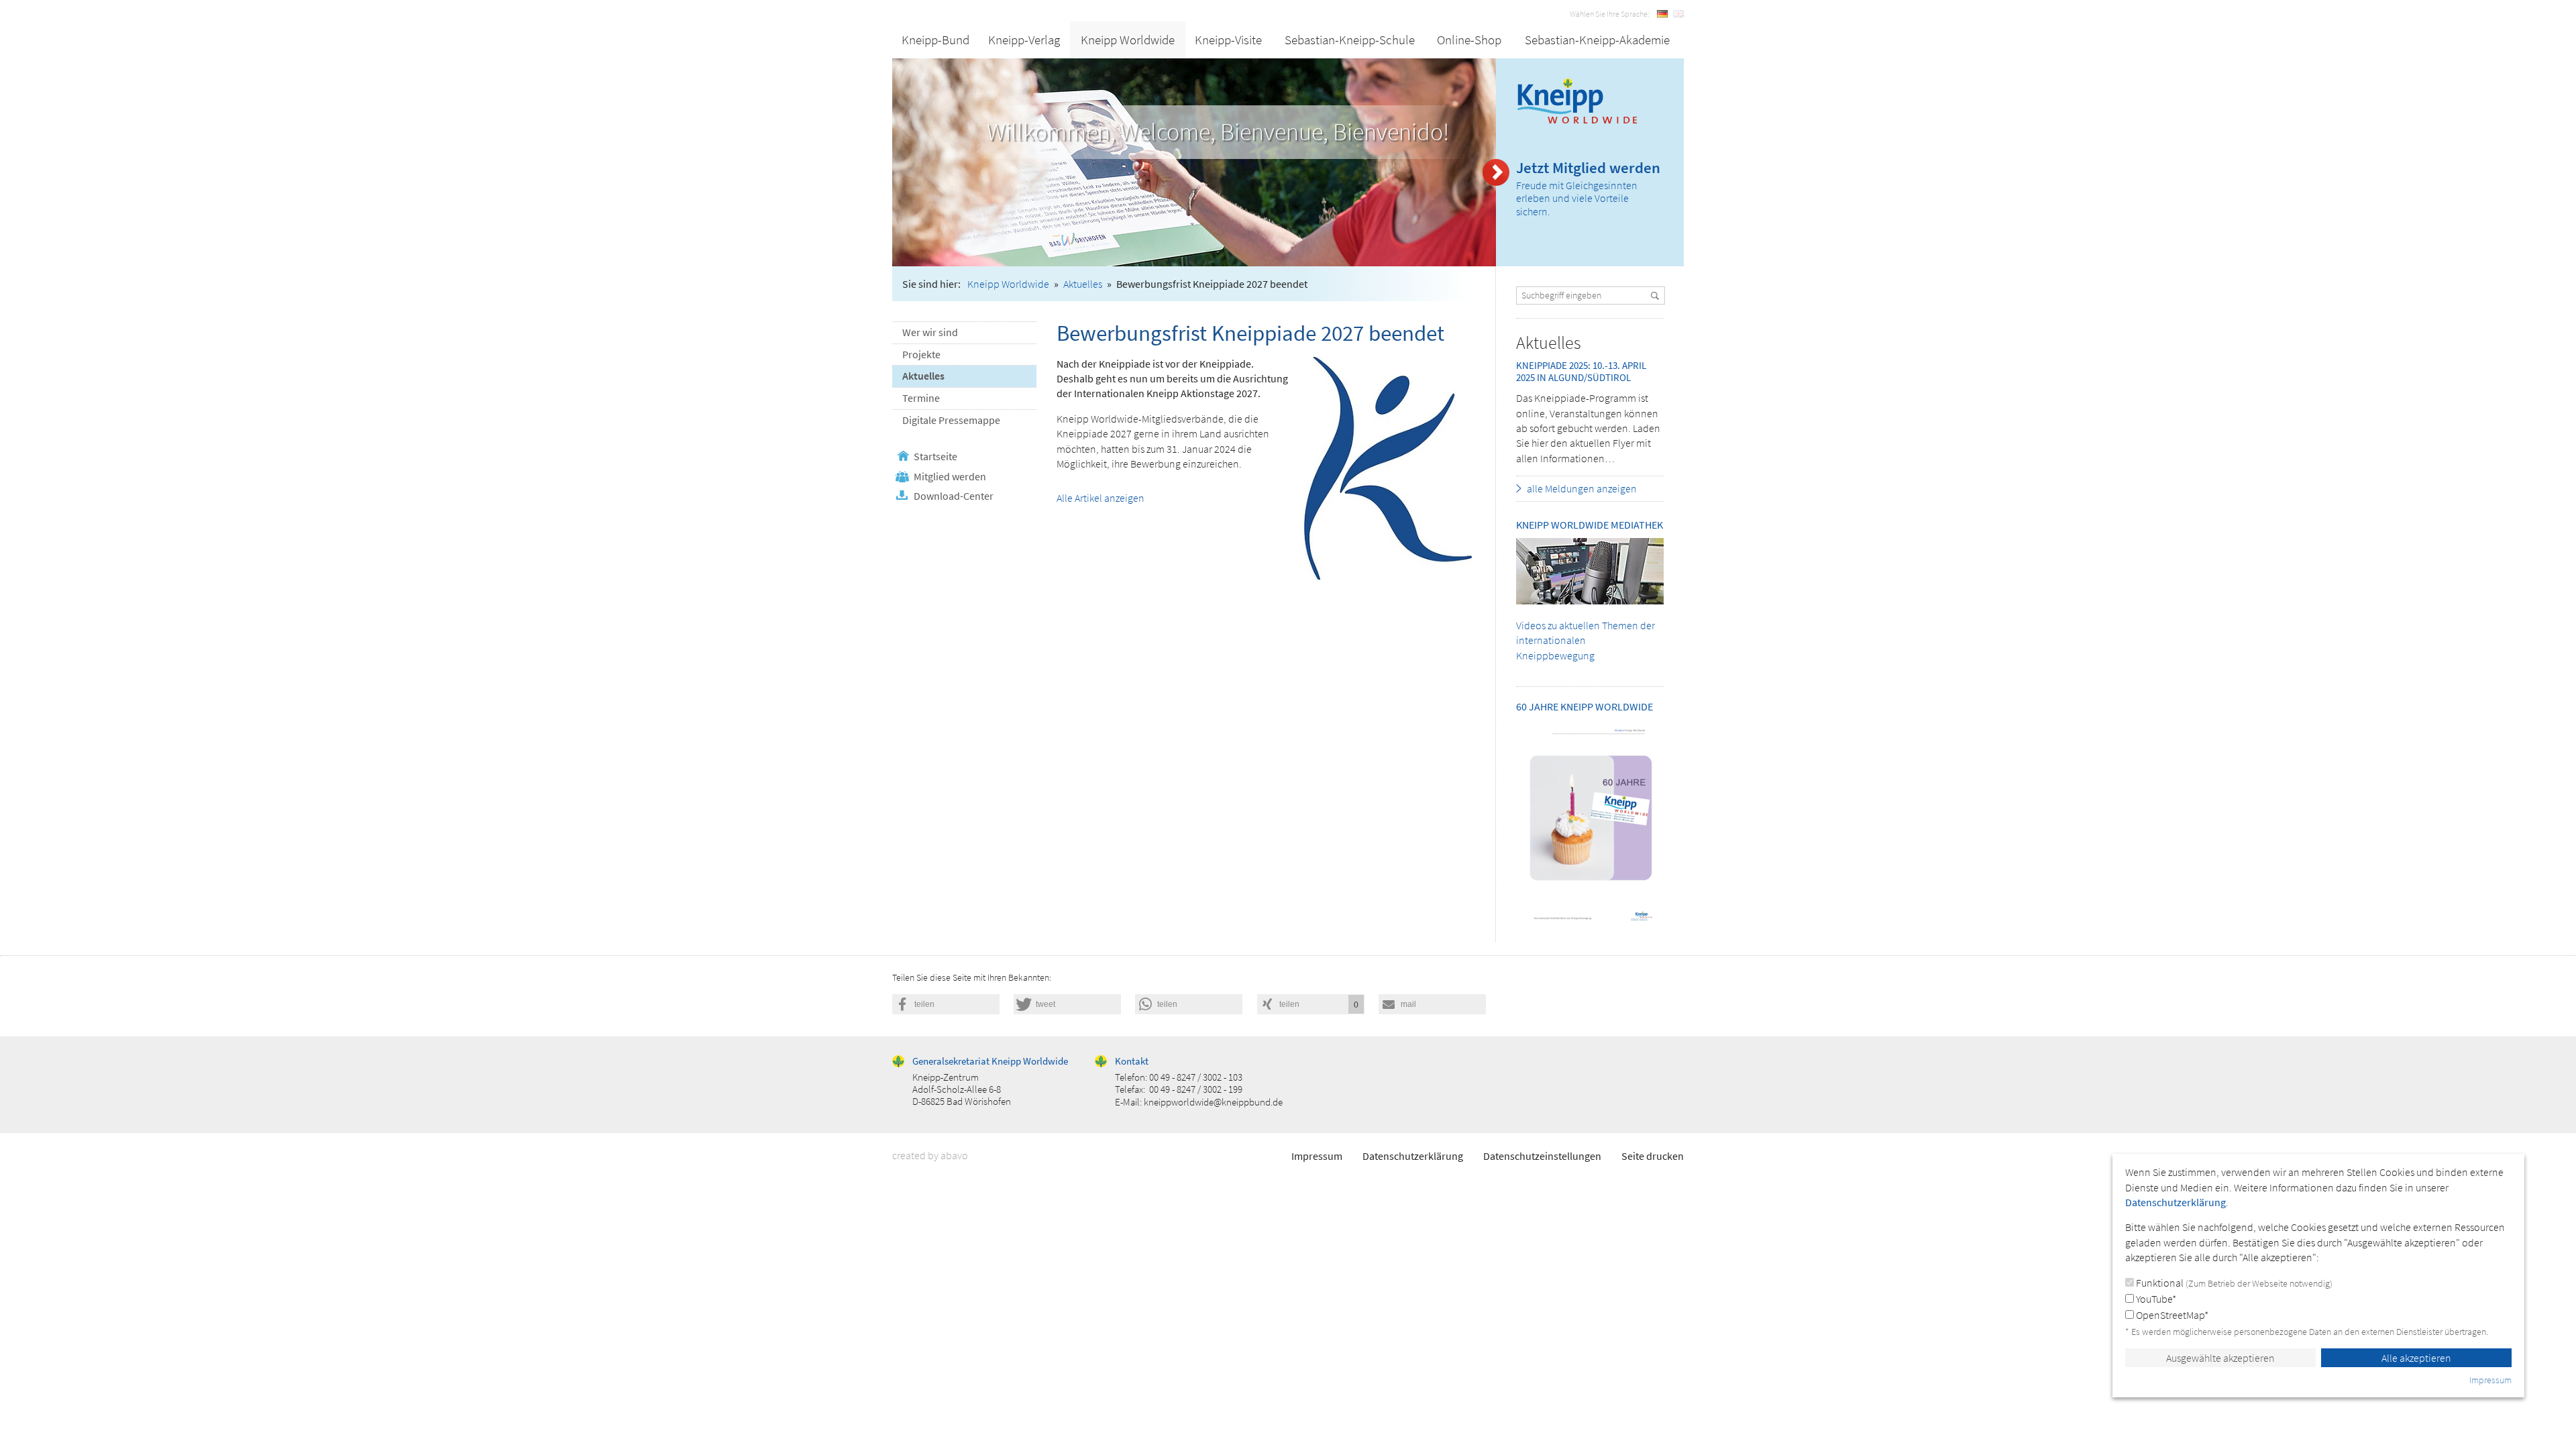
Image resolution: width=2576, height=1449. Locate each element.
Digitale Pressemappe (951, 420)
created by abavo (930, 1155)
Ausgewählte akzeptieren (2220, 1358)
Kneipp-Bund (935, 40)
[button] (946, 1004)
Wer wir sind (930, 332)
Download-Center (954, 496)
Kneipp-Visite (1228, 40)
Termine (921, 398)
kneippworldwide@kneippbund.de (1213, 1102)
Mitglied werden (950, 476)
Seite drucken (1653, 1156)
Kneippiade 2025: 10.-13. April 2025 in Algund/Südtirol (1581, 371)
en (1678, 14)
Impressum (1317, 1156)
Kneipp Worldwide (1128, 40)
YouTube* (2155, 1299)
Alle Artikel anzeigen (1101, 498)
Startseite (935, 456)
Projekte (921, 354)
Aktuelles (1083, 284)
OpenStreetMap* (2171, 1315)
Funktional (2233, 1283)
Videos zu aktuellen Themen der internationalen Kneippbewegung (1586, 640)
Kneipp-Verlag (1024, 40)
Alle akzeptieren (2416, 1358)
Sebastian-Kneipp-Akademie (1597, 40)
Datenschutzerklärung (1413, 1156)
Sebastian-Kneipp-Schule (1350, 40)
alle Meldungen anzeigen (1582, 488)
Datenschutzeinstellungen (1542, 1156)
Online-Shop (1469, 40)
